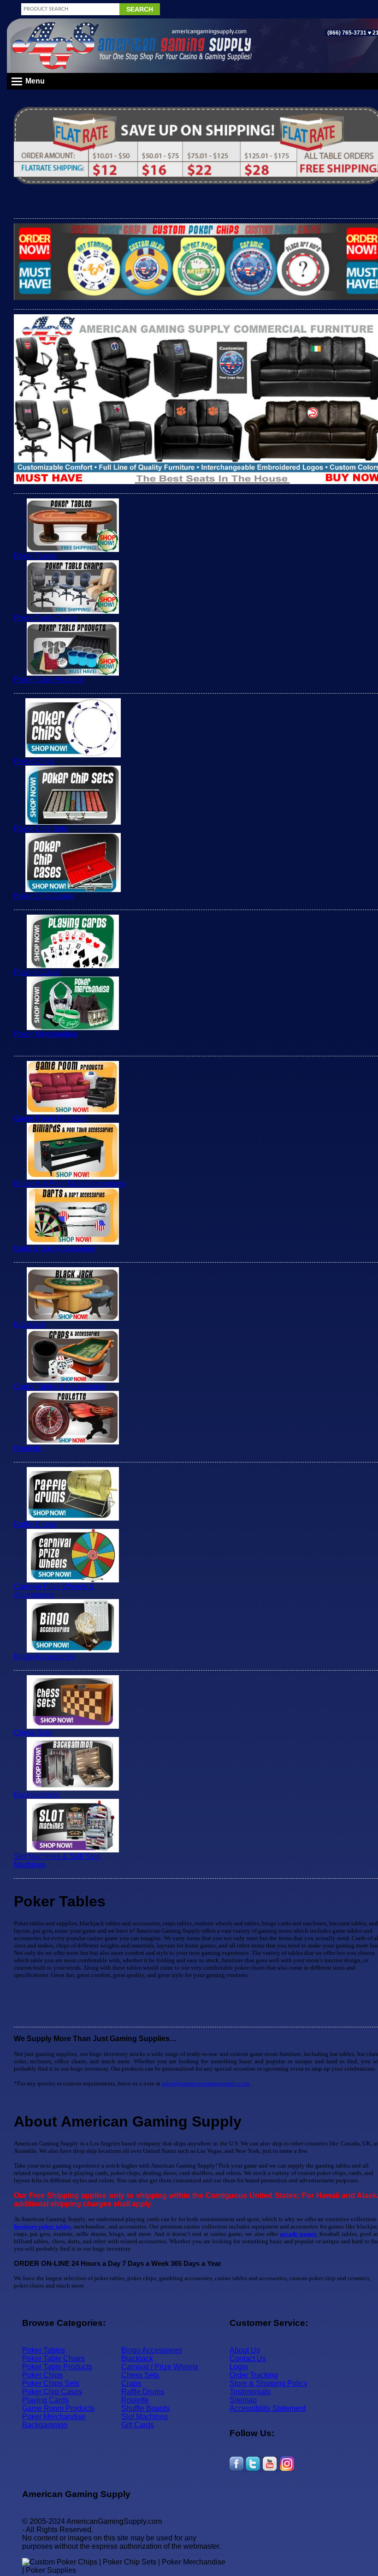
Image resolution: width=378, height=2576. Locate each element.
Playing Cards (37, 972)
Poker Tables (35, 556)
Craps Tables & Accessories (60, 1387)
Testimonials (250, 2392)
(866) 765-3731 (347, 33)
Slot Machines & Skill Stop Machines (57, 1860)
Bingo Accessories (44, 1656)
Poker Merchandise (46, 1034)
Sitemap (243, 2400)
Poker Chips (34, 761)
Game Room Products (50, 1118)
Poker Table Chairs (45, 618)
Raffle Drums (35, 1525)
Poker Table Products (49, 680)
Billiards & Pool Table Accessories (70, 1183)
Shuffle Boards (145, 2408)
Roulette (28, 1448)
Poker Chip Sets (41, 829)
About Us (245, 2350)
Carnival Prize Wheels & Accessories (54, 1591)
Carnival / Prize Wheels (160, 2367)
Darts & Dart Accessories (55, 1249)
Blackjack (30, 1325)
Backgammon (36, 1794)
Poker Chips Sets (51, 2383)
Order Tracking (254, 2375)
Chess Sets (33, 1733)
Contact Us (248, 2358)
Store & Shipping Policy (269, 2383)
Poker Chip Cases (44, 896)
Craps (131, 2383)
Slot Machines (145, 2417)
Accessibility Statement (268, 2408)
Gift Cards (138, 2425)
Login (239, 2367)
